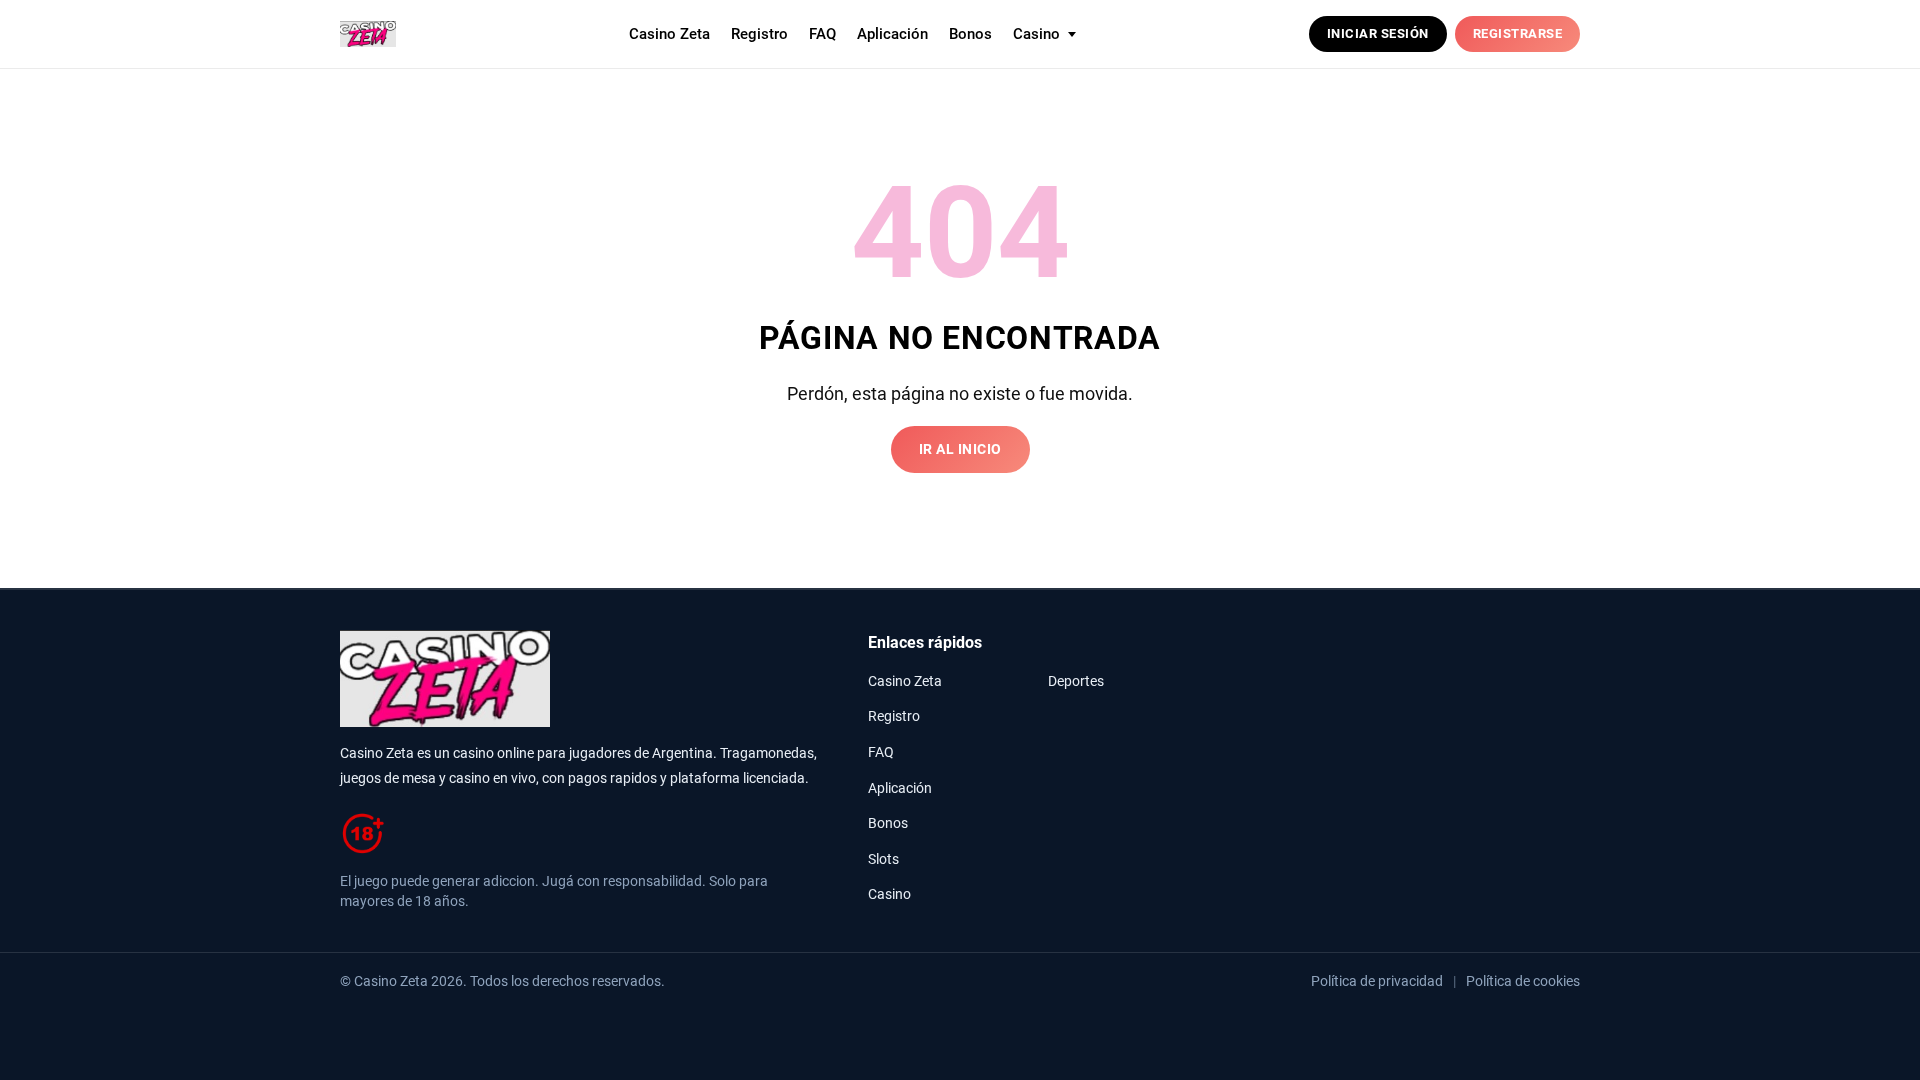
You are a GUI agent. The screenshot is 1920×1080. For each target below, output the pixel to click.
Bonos (970, 34)
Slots (883, 859)
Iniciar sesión (1378, 33)
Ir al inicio (960, 449)
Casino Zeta (669, 34)
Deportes (1076, 681)
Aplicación (892, 34)
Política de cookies (1523, 981)
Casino (889, 894)
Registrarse (1518, 33)
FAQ (822, 34)
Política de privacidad (1377, 981)
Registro (759, 34)
